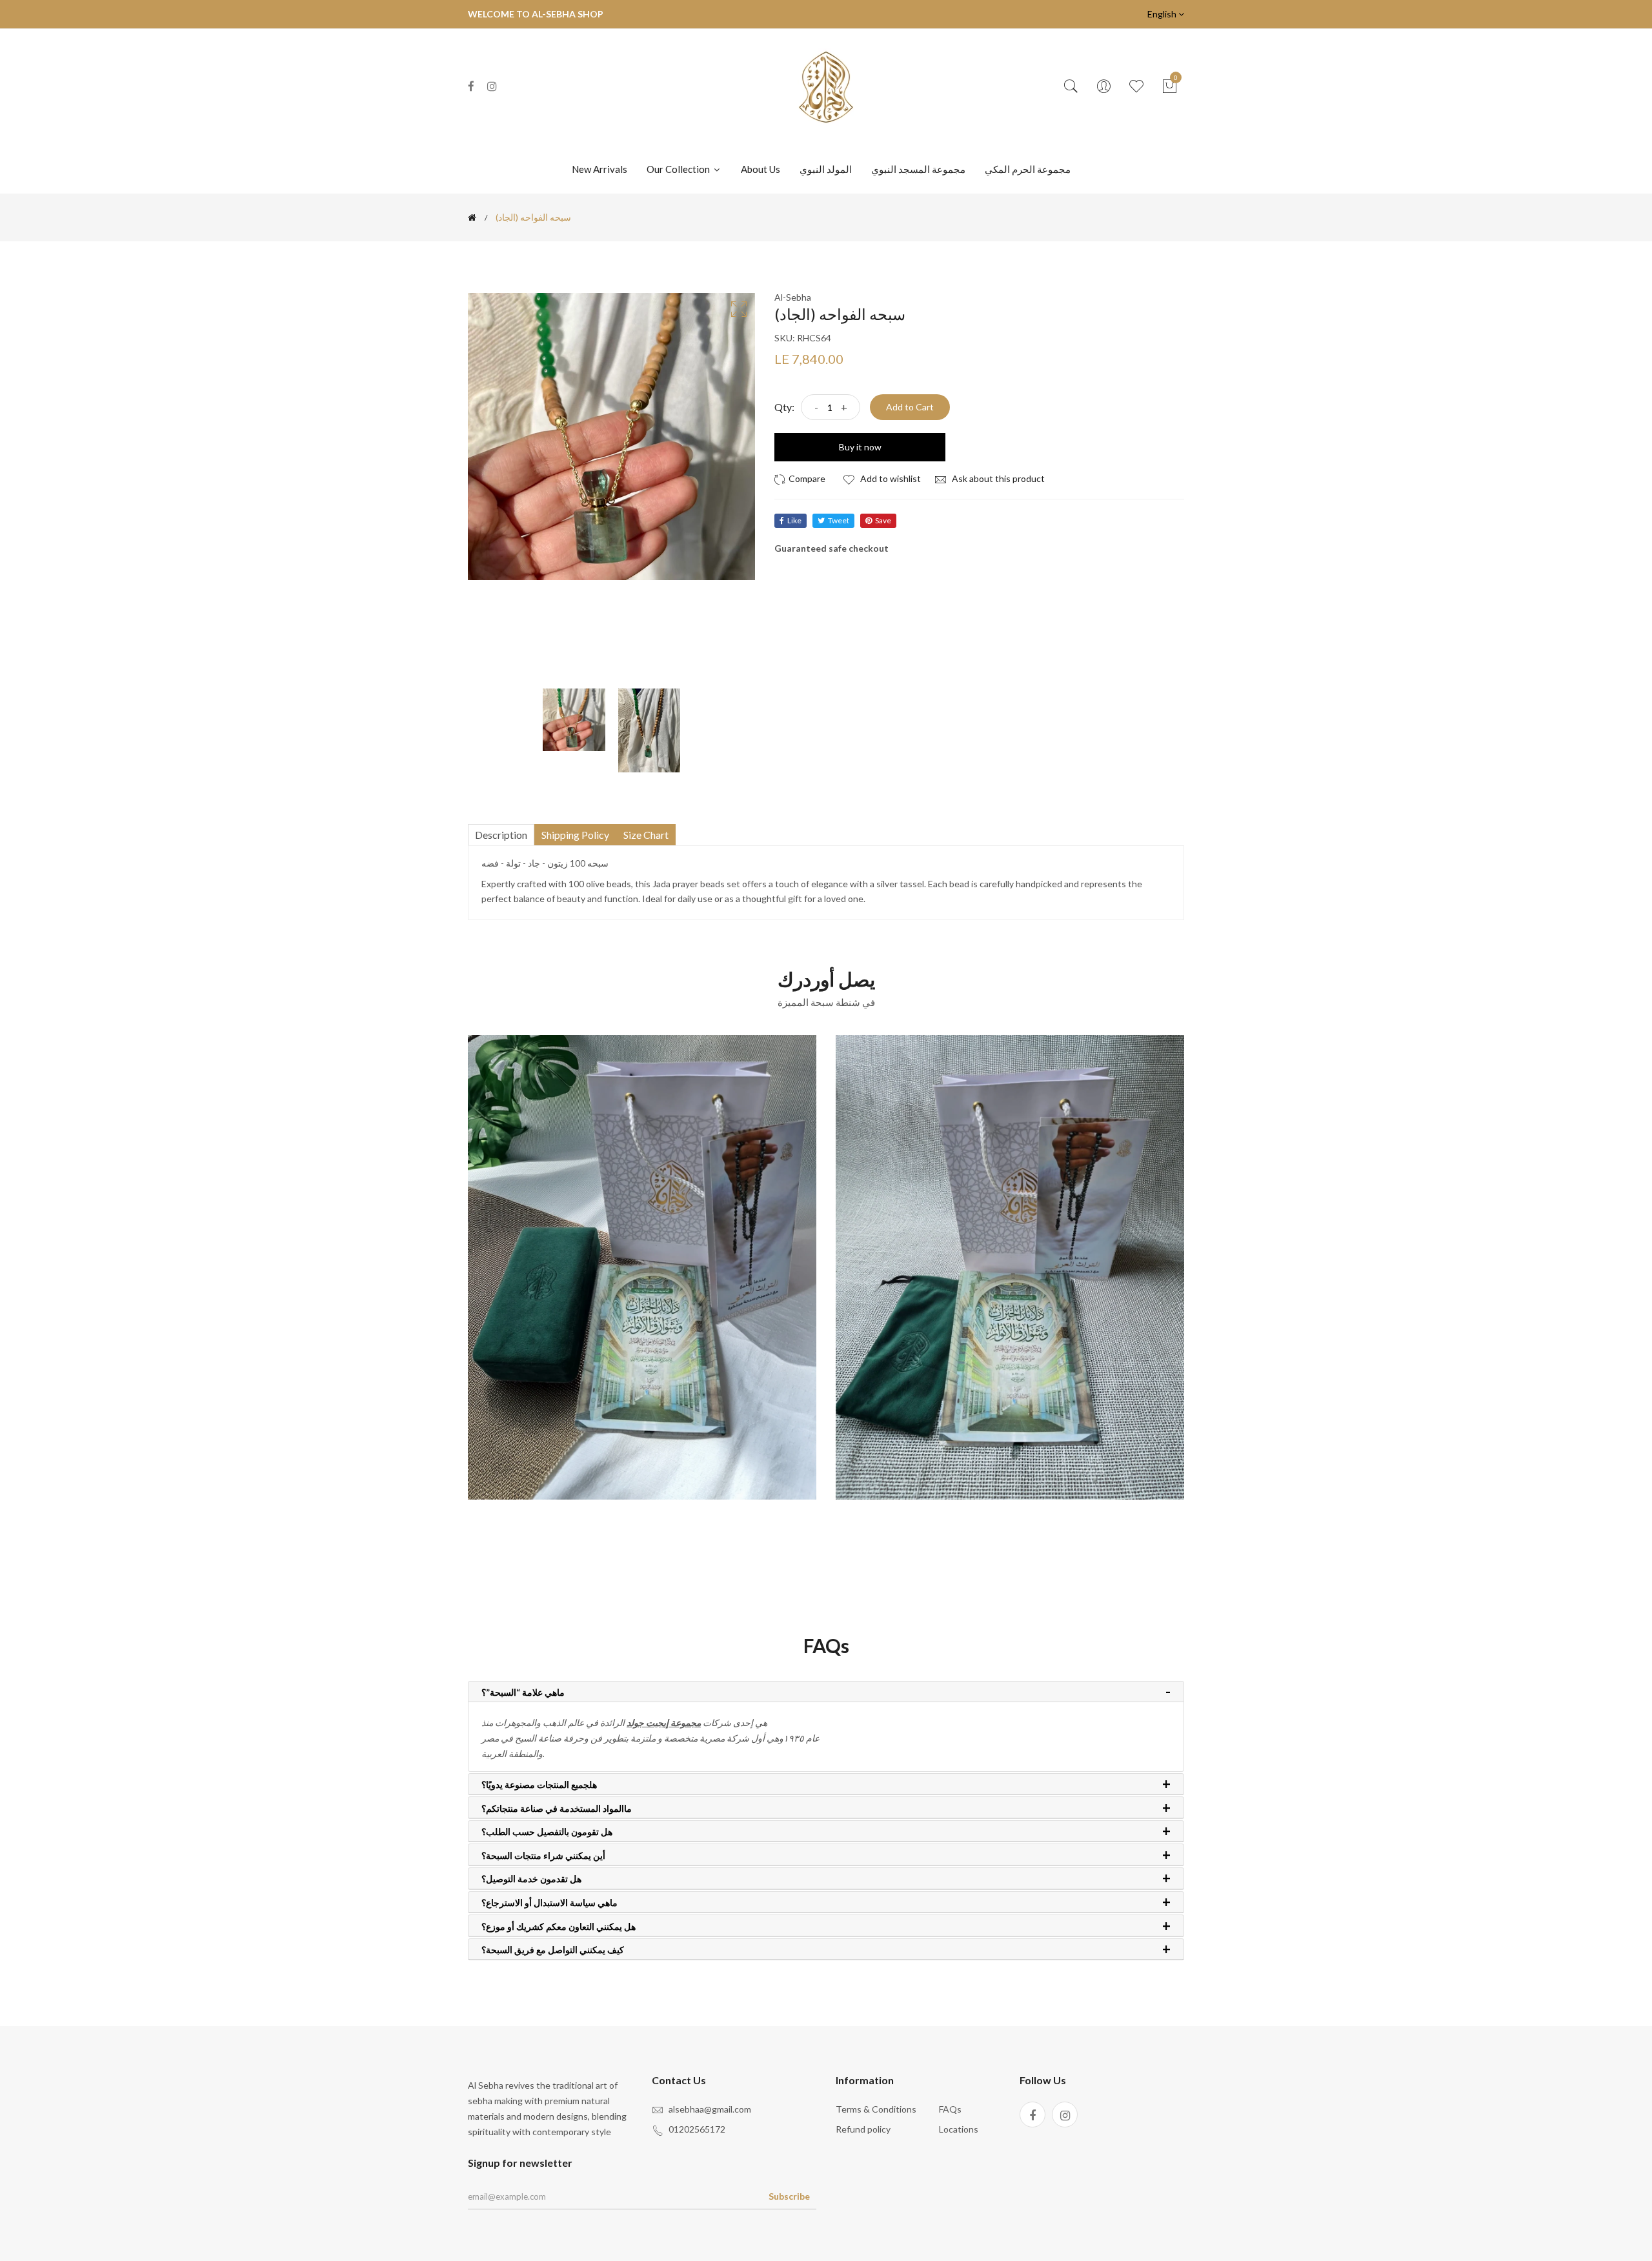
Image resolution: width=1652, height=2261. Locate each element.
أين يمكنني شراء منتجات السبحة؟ (543, 1856)
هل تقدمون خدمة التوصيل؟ (531, 1879)
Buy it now (860, 447)
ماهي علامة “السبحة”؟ (523, 1693)
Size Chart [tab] (646, 835)
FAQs (950, 2109)
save (883, 520)
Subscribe (789, 2196)
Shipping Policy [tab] (575, 835)
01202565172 (697, 2129)
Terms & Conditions (876, 2109)
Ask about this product (997, 478)
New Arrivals (599, 169)
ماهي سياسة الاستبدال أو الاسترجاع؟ (549, 1903)
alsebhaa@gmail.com (710, 2109)
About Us (761, 169)
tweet (839, 520)
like (794, 520)
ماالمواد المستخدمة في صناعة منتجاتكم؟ (557, 1809)
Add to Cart (910, 407)
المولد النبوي (826, 169)
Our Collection (679, 169)
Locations (959, 2129)
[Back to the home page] (472, 217)
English (1163, 14)
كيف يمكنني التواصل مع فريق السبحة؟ (553, 1950)
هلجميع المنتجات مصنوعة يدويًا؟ (539, 1785)
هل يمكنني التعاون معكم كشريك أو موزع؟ (559, 1927)
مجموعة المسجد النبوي (918, 169)
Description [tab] (501, 835)
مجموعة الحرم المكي (1028, 169)
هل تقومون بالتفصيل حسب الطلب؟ (547, 1832)
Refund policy (863, 2129)
